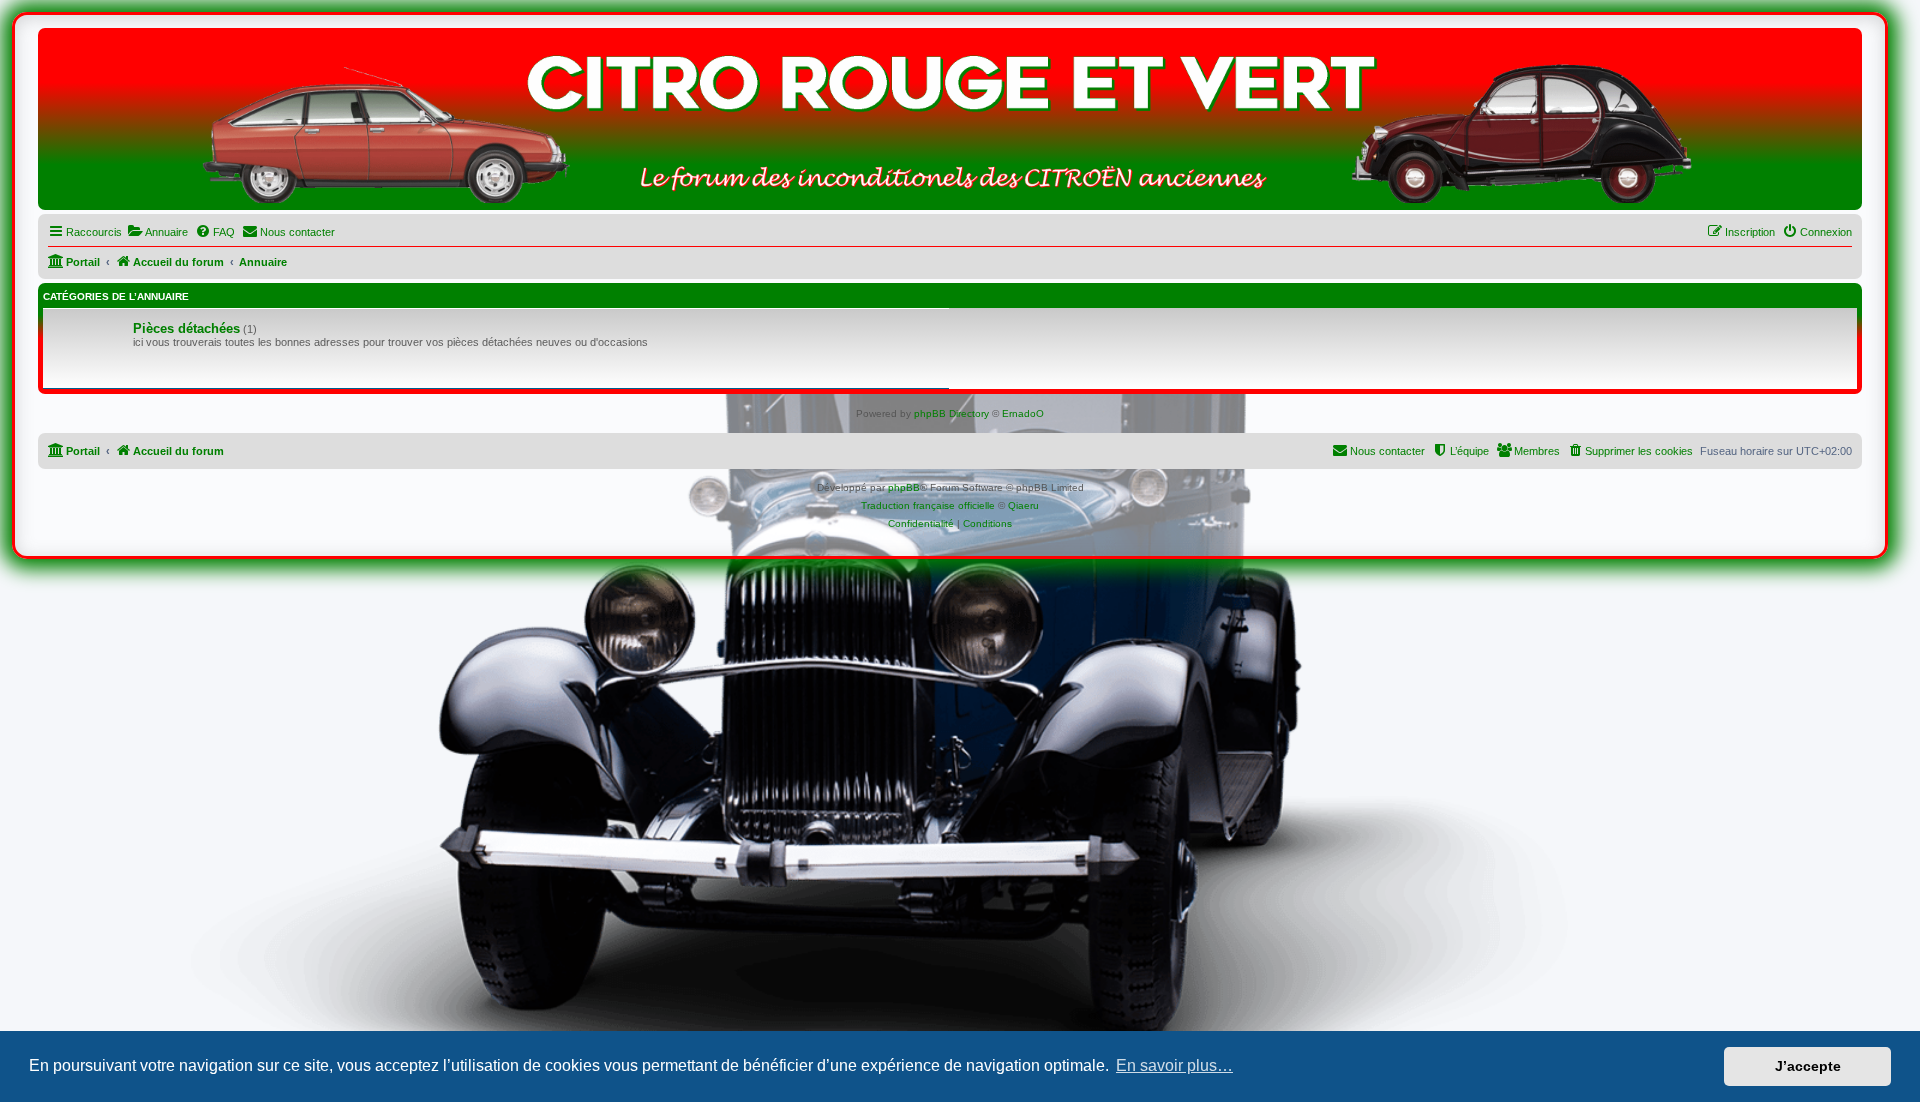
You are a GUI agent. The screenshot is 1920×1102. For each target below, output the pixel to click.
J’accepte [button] (1808, 1066)
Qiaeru (1023, 505)
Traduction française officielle (928, 505)
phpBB (904, 487)
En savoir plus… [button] (1174, 1065)
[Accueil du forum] (950, 124)
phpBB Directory (951, 413)
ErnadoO (1023, 413)
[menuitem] (157, 232)
